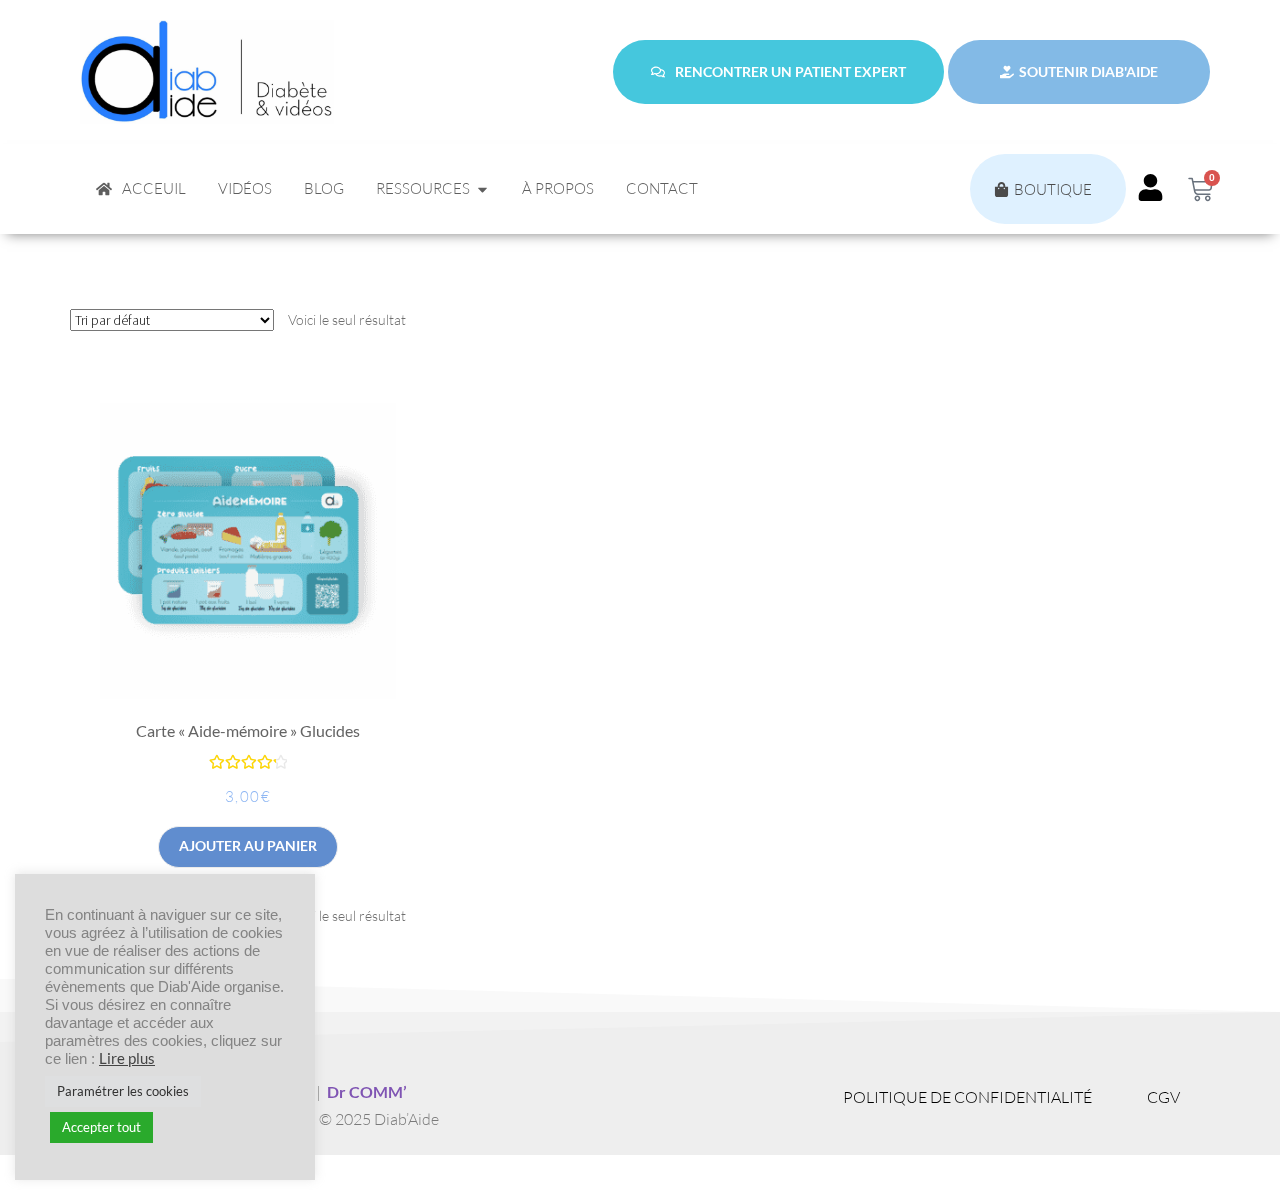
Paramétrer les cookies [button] (123, 1091)
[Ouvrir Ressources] (482, 189)
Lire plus (127, 1058)
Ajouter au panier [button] (248, 845)
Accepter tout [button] (101, 1127)
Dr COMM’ (367, 1091)
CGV (1163, 1097)
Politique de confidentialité (967, 1097)
